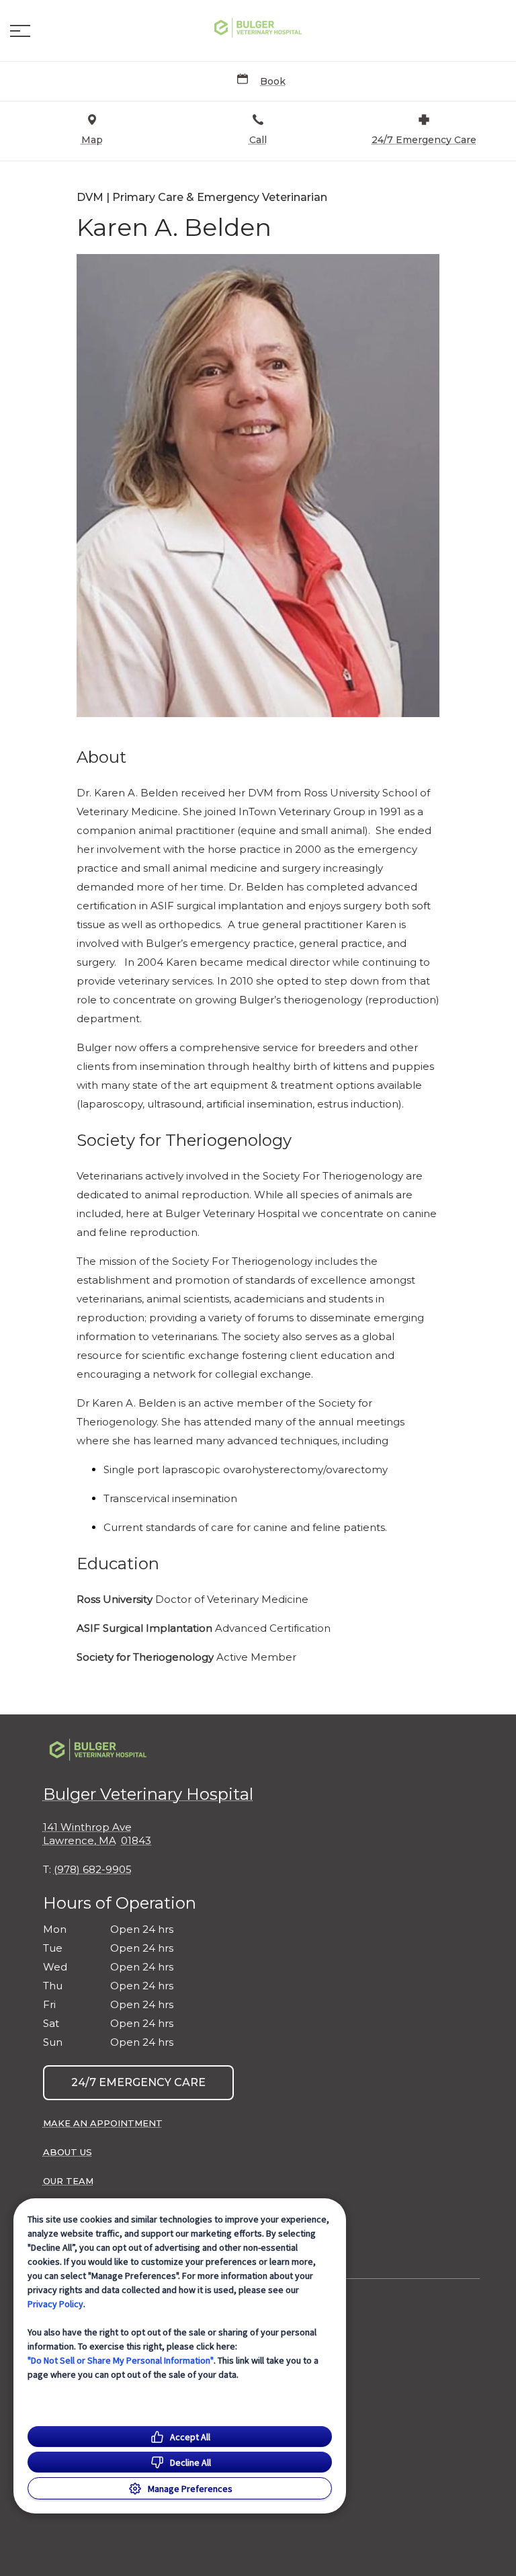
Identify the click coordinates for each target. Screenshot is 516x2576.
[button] (20, 31)
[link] (258, 28)
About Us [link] (68, 2152)
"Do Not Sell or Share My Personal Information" (121, 2360)
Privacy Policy (55, 2304)
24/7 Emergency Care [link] (138, 2082)
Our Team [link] (68, 2181)
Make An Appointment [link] (103, 2123)
